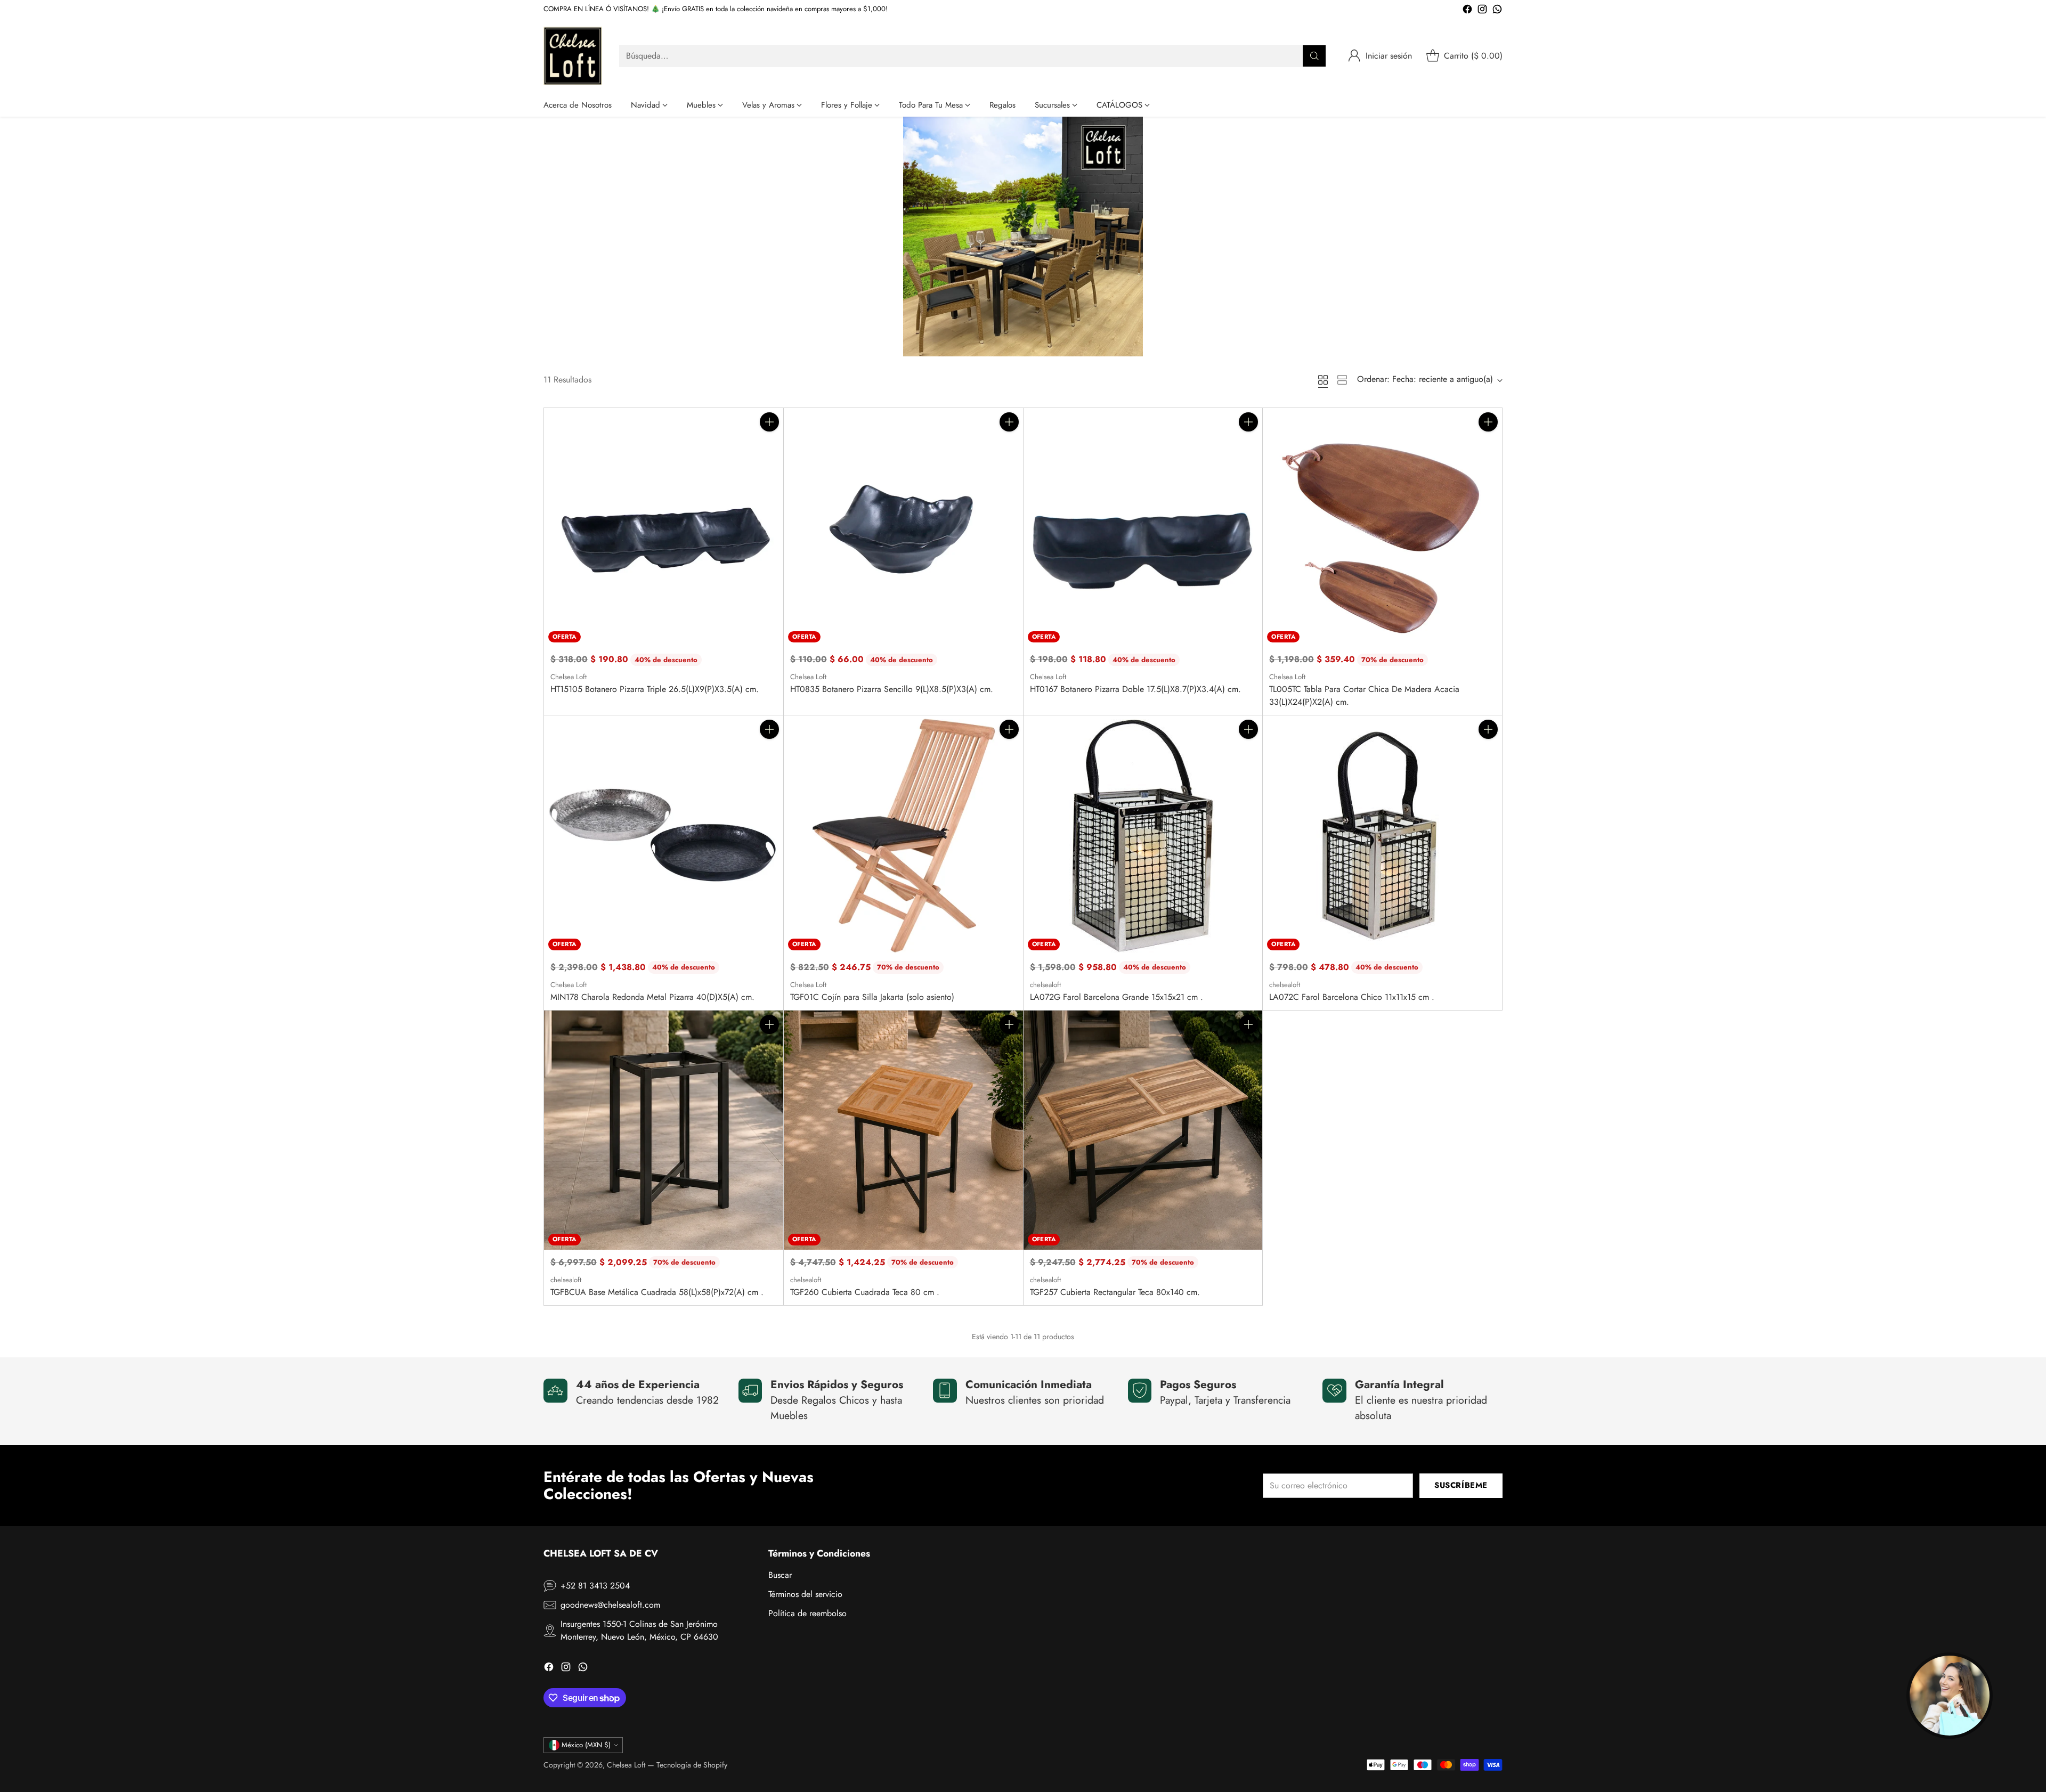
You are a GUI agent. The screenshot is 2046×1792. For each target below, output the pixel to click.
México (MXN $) (586, 1745)
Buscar (780, 1575)
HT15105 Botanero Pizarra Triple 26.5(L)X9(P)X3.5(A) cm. (655, 689)
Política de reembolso (807, 1613)
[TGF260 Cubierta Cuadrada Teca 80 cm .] (903, 1130)
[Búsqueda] (1314, 56)
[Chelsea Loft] (573, 56)
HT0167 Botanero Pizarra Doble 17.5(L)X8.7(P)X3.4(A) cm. (1135, 689)
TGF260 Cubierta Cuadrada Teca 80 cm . (865, 1292)
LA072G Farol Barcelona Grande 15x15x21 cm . (1117, 997)
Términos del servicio (805, 1594)
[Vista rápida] (769, 445)
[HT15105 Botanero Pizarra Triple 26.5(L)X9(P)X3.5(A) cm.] (664, 528)
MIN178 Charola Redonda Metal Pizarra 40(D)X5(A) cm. (652, 997)
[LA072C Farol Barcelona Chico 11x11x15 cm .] (1382, 835)
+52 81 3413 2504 (595, 1586)
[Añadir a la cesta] (769, 422)
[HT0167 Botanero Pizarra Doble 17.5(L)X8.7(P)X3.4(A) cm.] (1143, 528)
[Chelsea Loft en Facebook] (1467, 11)
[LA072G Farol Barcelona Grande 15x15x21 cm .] (1143, 835)
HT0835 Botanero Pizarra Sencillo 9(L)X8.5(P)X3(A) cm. (892, 689)
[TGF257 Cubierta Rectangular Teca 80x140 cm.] (1143, 1130)
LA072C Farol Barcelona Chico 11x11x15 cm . (1352, 997)
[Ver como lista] (1342, 380)
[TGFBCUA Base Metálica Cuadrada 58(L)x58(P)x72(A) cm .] (664, 1130)
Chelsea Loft (626, 1765)
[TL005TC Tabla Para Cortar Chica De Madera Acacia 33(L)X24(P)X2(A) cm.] (1382, 528)
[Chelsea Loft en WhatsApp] (1497, 11)
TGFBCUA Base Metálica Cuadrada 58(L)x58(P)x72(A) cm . (657, 1292)
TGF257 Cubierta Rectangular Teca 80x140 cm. (1115, 1292)
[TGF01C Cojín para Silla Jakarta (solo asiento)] (903, 835)
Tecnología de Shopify (692, 1765)
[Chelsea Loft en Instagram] (1482, 11)
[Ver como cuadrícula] (1323, 380)
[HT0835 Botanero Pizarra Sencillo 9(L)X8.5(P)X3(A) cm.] (903, 528)
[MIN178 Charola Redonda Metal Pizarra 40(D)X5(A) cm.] (664, 835)
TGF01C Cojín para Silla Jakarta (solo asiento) (872, 997)
